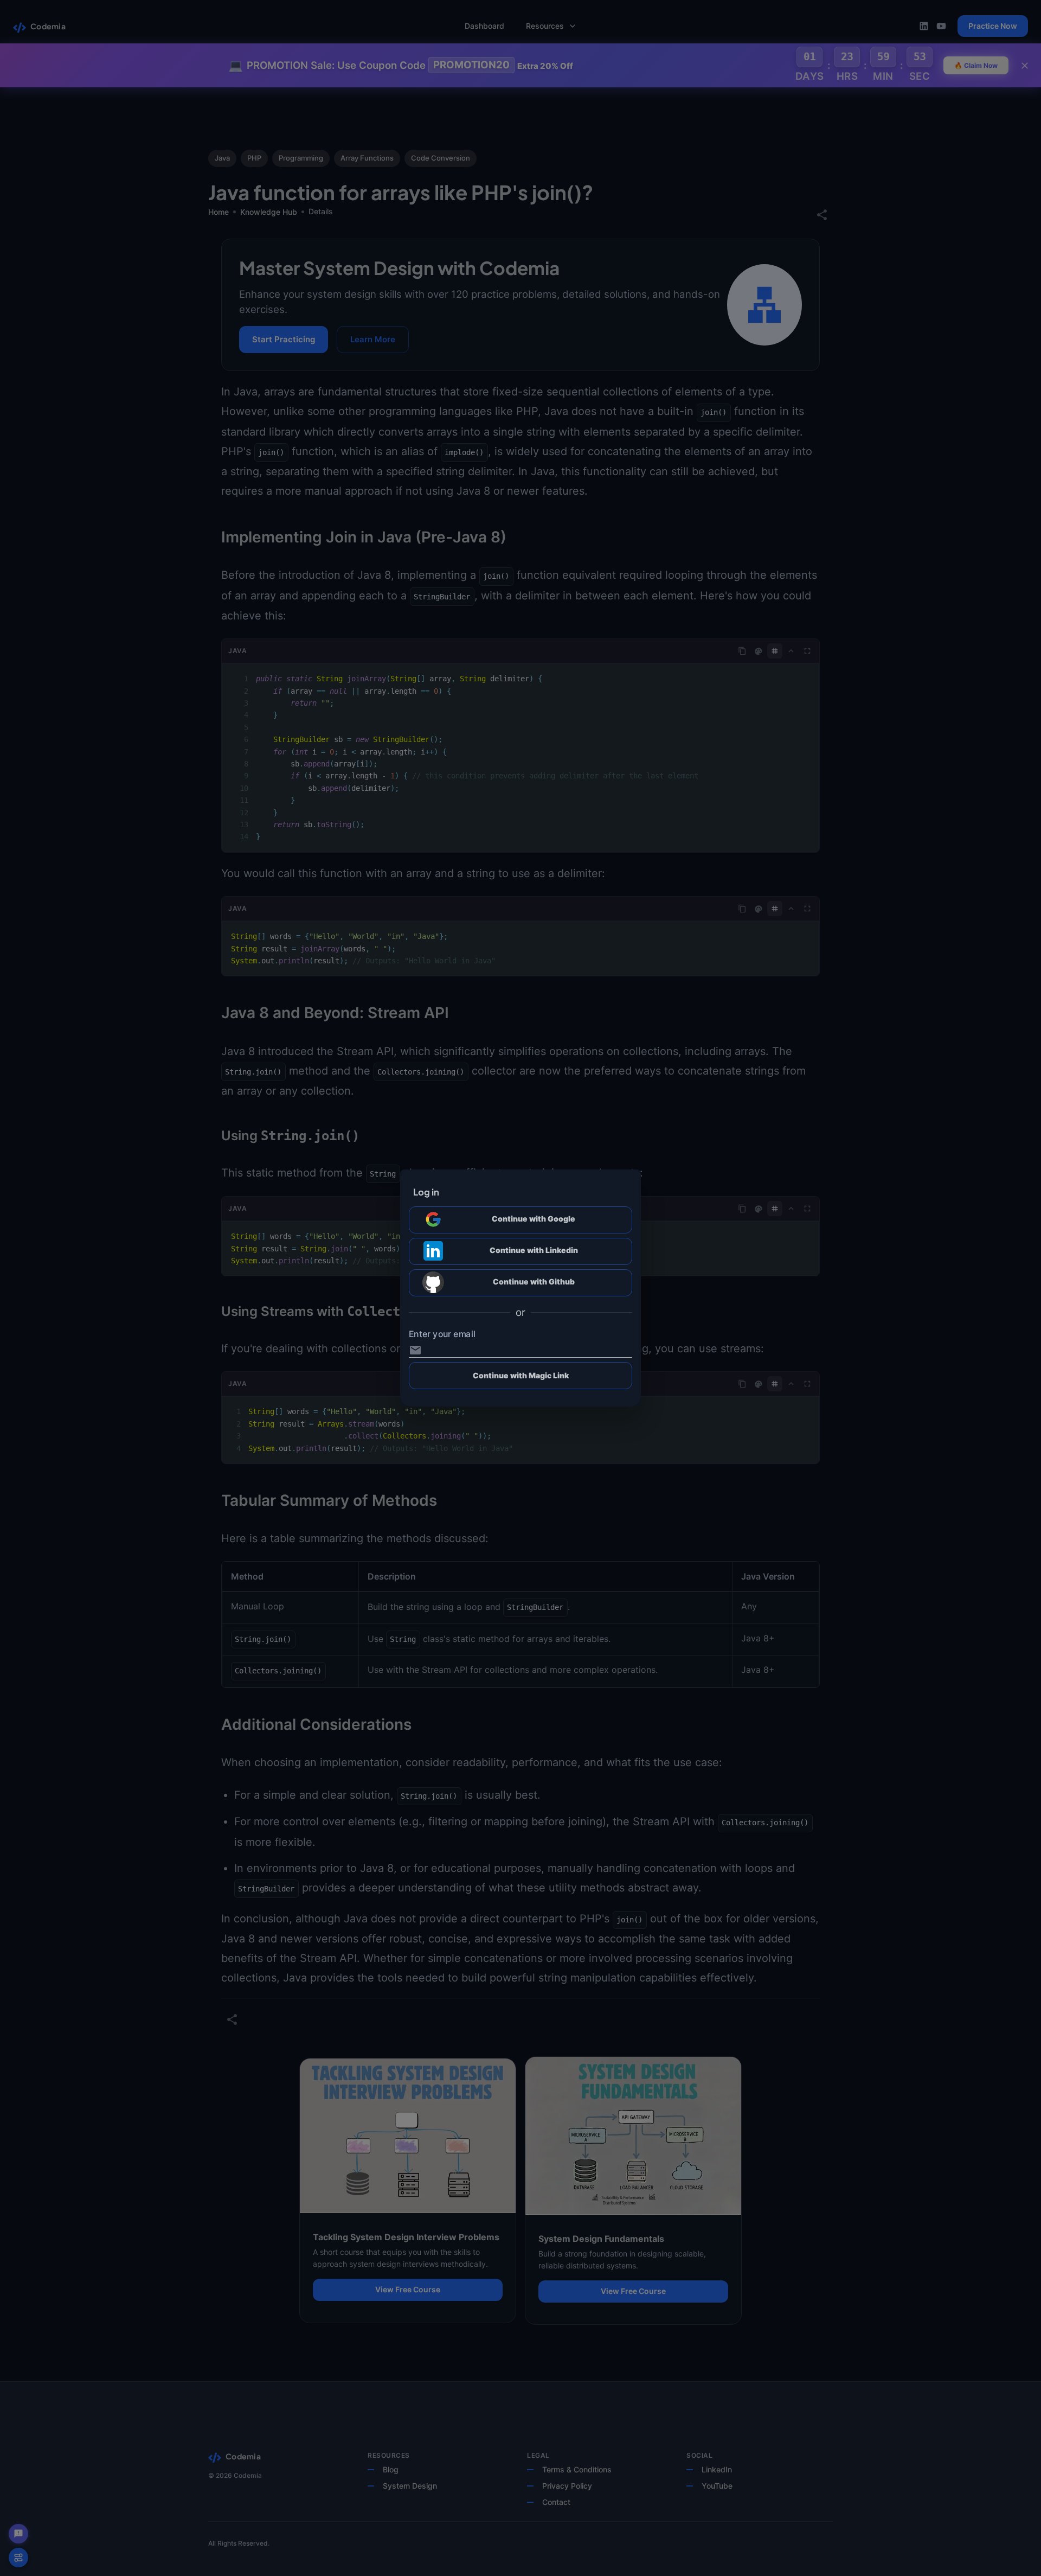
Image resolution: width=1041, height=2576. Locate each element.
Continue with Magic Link (521, 1375)
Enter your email (442, 1334)
